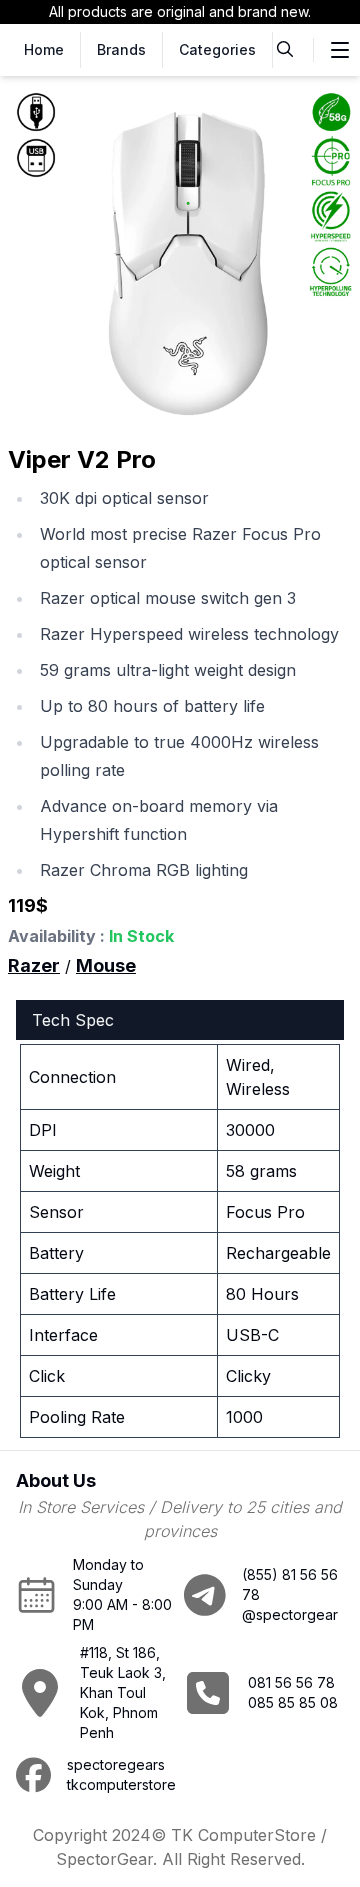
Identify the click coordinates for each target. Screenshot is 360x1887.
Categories (217, 49)
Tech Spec (73, 1020)
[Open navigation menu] (340, 50)
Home (44, 49)
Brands (121, 49)
